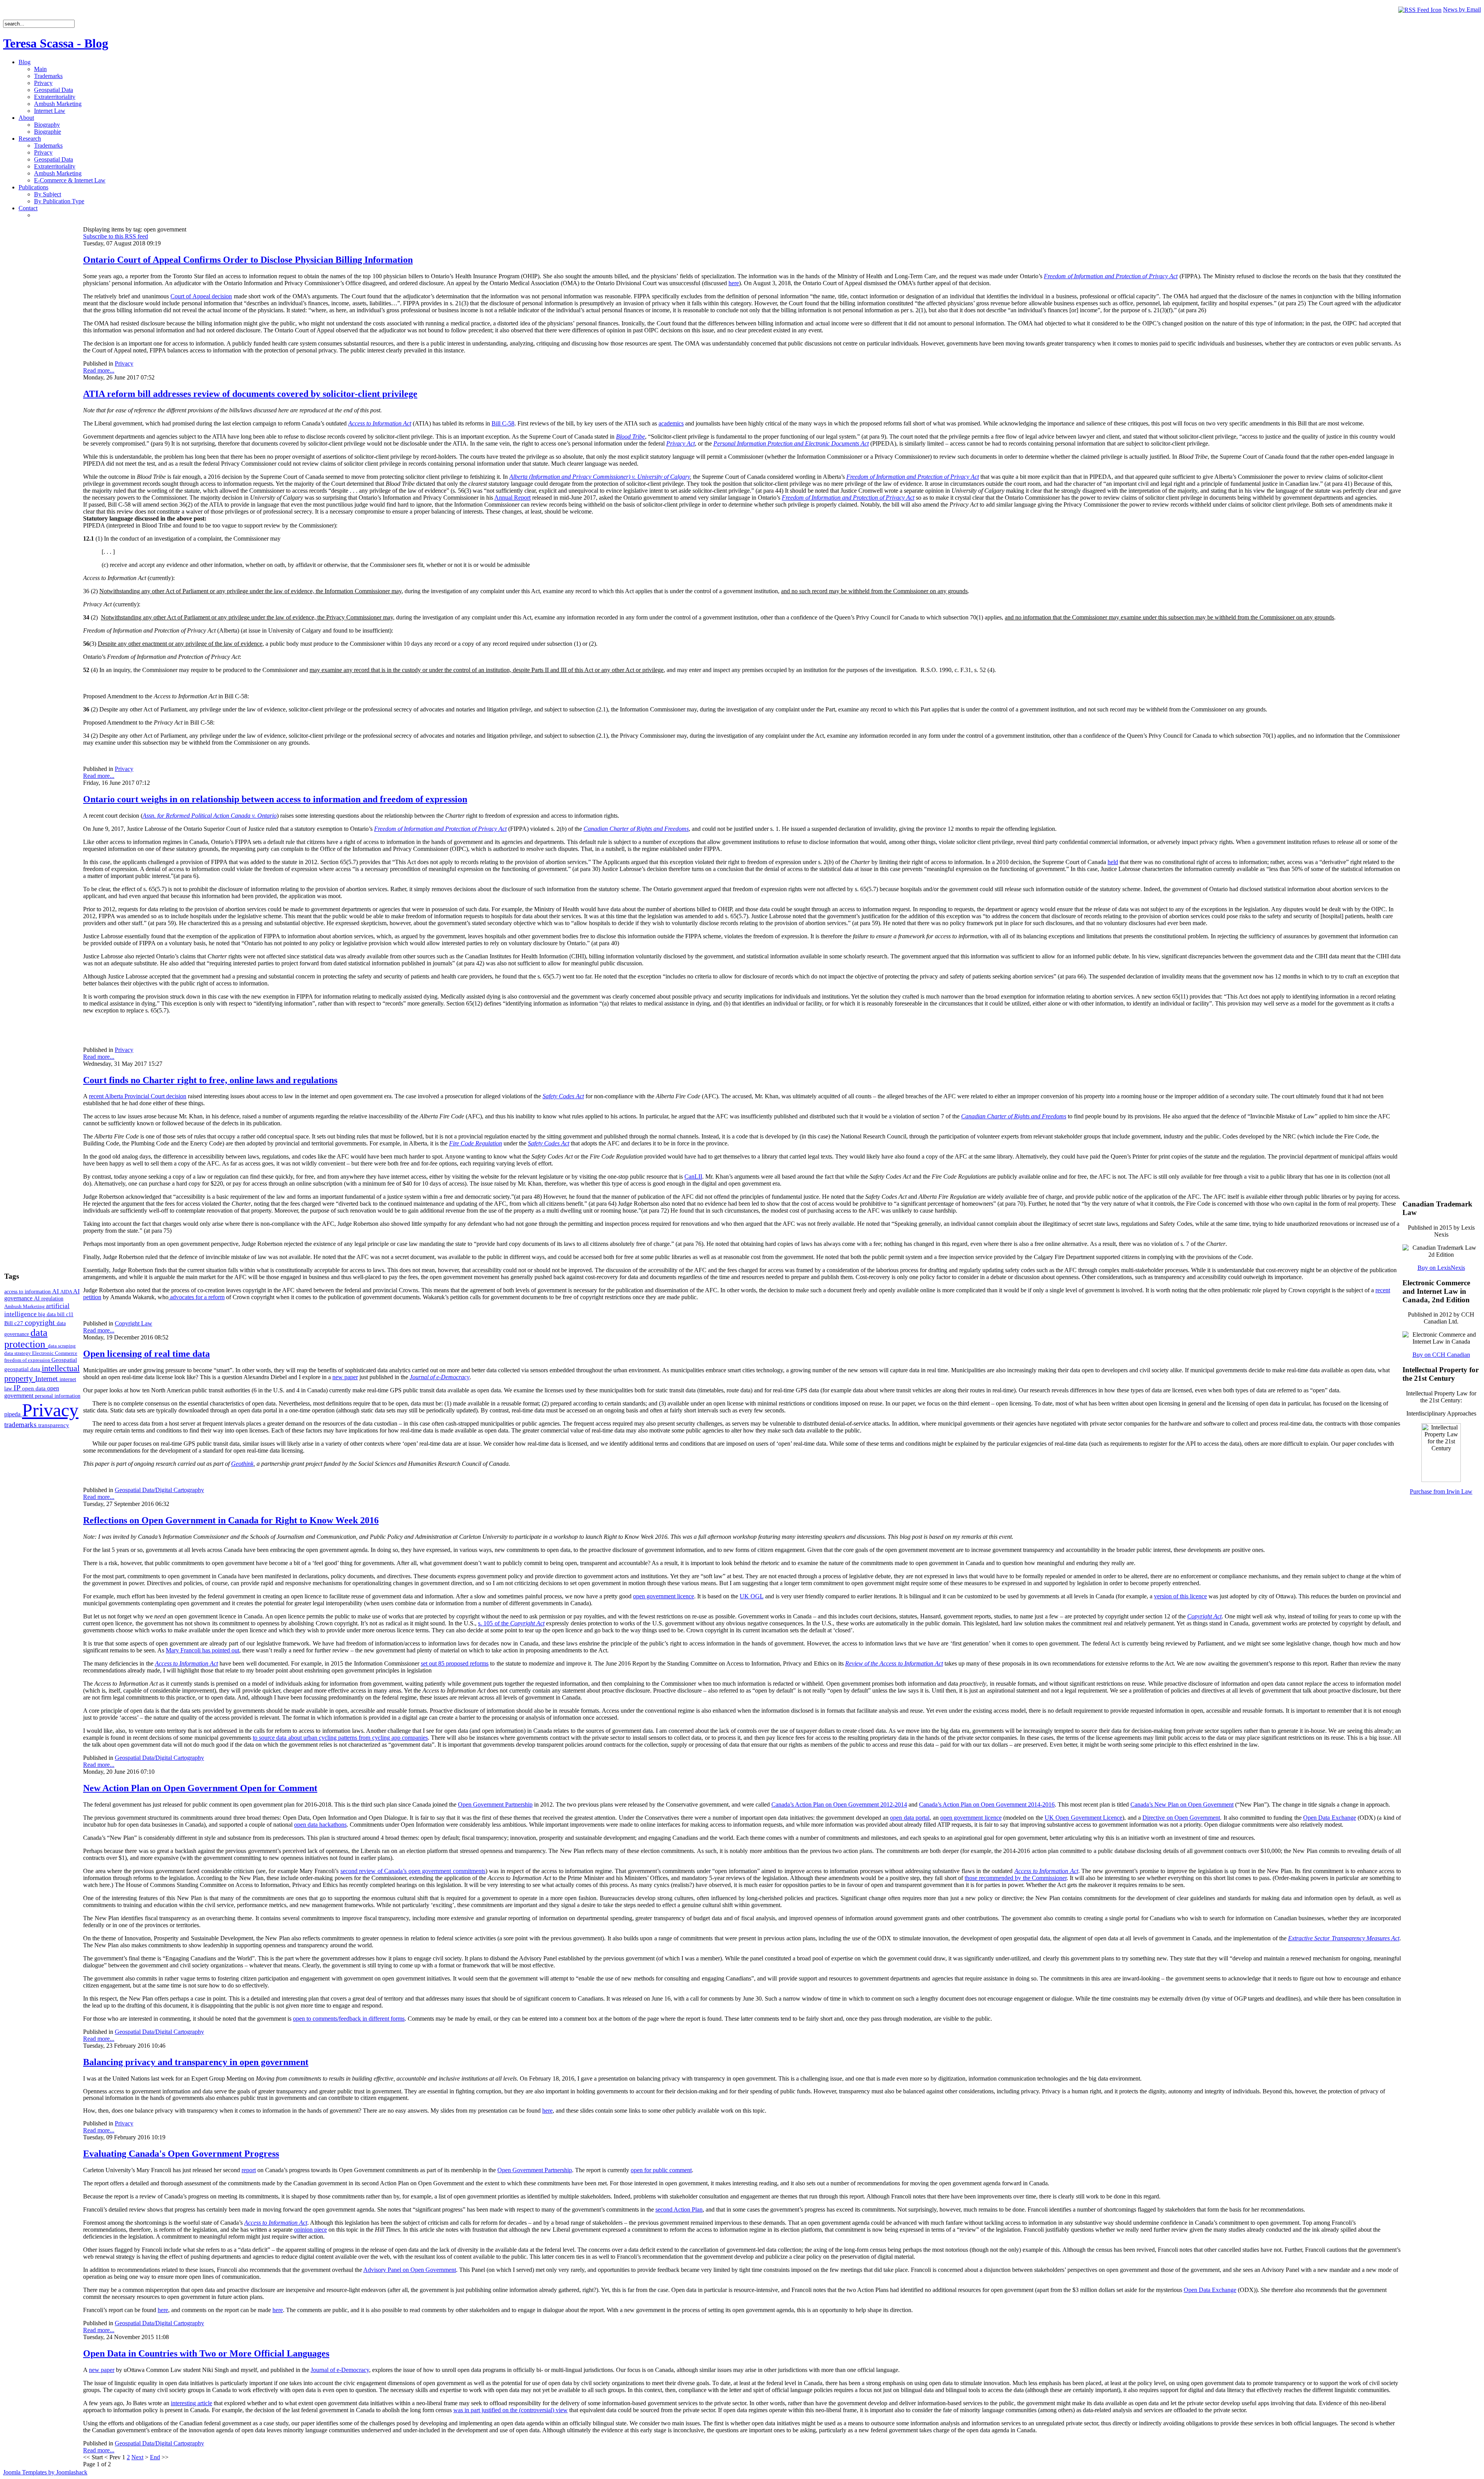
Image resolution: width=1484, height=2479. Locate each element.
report (249, 2170)
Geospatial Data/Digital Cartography (159, 1490)
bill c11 (65, 1314)
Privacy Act (681, 443)
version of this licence (1180, 1596)
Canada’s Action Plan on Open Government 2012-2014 (839, 1804)
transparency (54, 1425)
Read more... (99, 370)
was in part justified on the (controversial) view (511, 2410)
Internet (47, 1379)
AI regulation (49, 1298)
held (1113, 862)
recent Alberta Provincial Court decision (138, 1096)
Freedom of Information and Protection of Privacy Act (1111, 276)
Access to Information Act (380, 423)
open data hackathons (320, 1825)
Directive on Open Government (1181, 1818)
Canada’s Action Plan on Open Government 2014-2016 (987, 1804)
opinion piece (311, 2230)
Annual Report (512, 498)
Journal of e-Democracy (440, 1377)
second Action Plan (679, 2209)
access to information (28, 1291)
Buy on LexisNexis (1441, 1268)
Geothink (242, 1464)
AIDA (67, 1292)
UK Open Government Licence (1083, 1818)
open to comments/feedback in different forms (349, 2019)
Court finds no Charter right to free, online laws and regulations (210, 1080)
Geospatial (64, 1360)
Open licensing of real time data (146, 1354)
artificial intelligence (37, 1310)
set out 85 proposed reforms (455, 1663)
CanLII (693, 1177)
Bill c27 (14, 1323)
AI (56, 1291)
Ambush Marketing (25, 1306)
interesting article (191, 2403)
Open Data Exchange (1330, 1818)
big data (48, 1314)
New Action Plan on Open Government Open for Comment (200, 1788)
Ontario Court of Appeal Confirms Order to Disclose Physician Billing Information (248, 260)
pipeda (13, 1414)
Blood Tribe (631, 436)
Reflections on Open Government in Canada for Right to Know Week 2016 (231, 1520)
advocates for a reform (197, 1297)
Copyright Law (134, 1323)
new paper (345, 1377)
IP (18, 1388)
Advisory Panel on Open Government (410, 2270)
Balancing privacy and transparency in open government (196, 2062)
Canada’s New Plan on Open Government (1182, 1804)
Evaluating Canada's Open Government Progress (181, 2154)
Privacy (50, 1410)
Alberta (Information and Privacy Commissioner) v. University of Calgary (600, 477)
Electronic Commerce (55, 1353)
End (155, 2457)
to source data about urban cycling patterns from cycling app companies (340, 1738)
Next (137, 2457)
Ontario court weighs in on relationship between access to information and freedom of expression (275, 799)
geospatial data (23, 1369)
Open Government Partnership (495, 1804)
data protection (26, 1338)
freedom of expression (28, 1360)
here (734, 283)
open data (35, 1388)
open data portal (910, 1818)
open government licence (664, 1596)
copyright (41, 1322)
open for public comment (661, 2170)
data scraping (62, 1346)
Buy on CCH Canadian (1441, 1355)
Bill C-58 (503, 423)
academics (671, 423)
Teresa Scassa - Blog (56, 43)
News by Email (1462, 9)
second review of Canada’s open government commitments (413, 1871)
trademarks (21, 1425)
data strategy (18, 1353)
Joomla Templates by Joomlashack (45, 2472)
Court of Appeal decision (201, 296)
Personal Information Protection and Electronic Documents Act (791, 443)
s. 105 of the (511, 1623)
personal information (58, 1396)
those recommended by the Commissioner (1016, 1878)
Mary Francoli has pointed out (203, 1650)
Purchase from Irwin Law (1441, 1491)
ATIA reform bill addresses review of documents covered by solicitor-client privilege (250, 394)
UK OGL (751, 1596)
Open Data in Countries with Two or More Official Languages (206, 2353)
